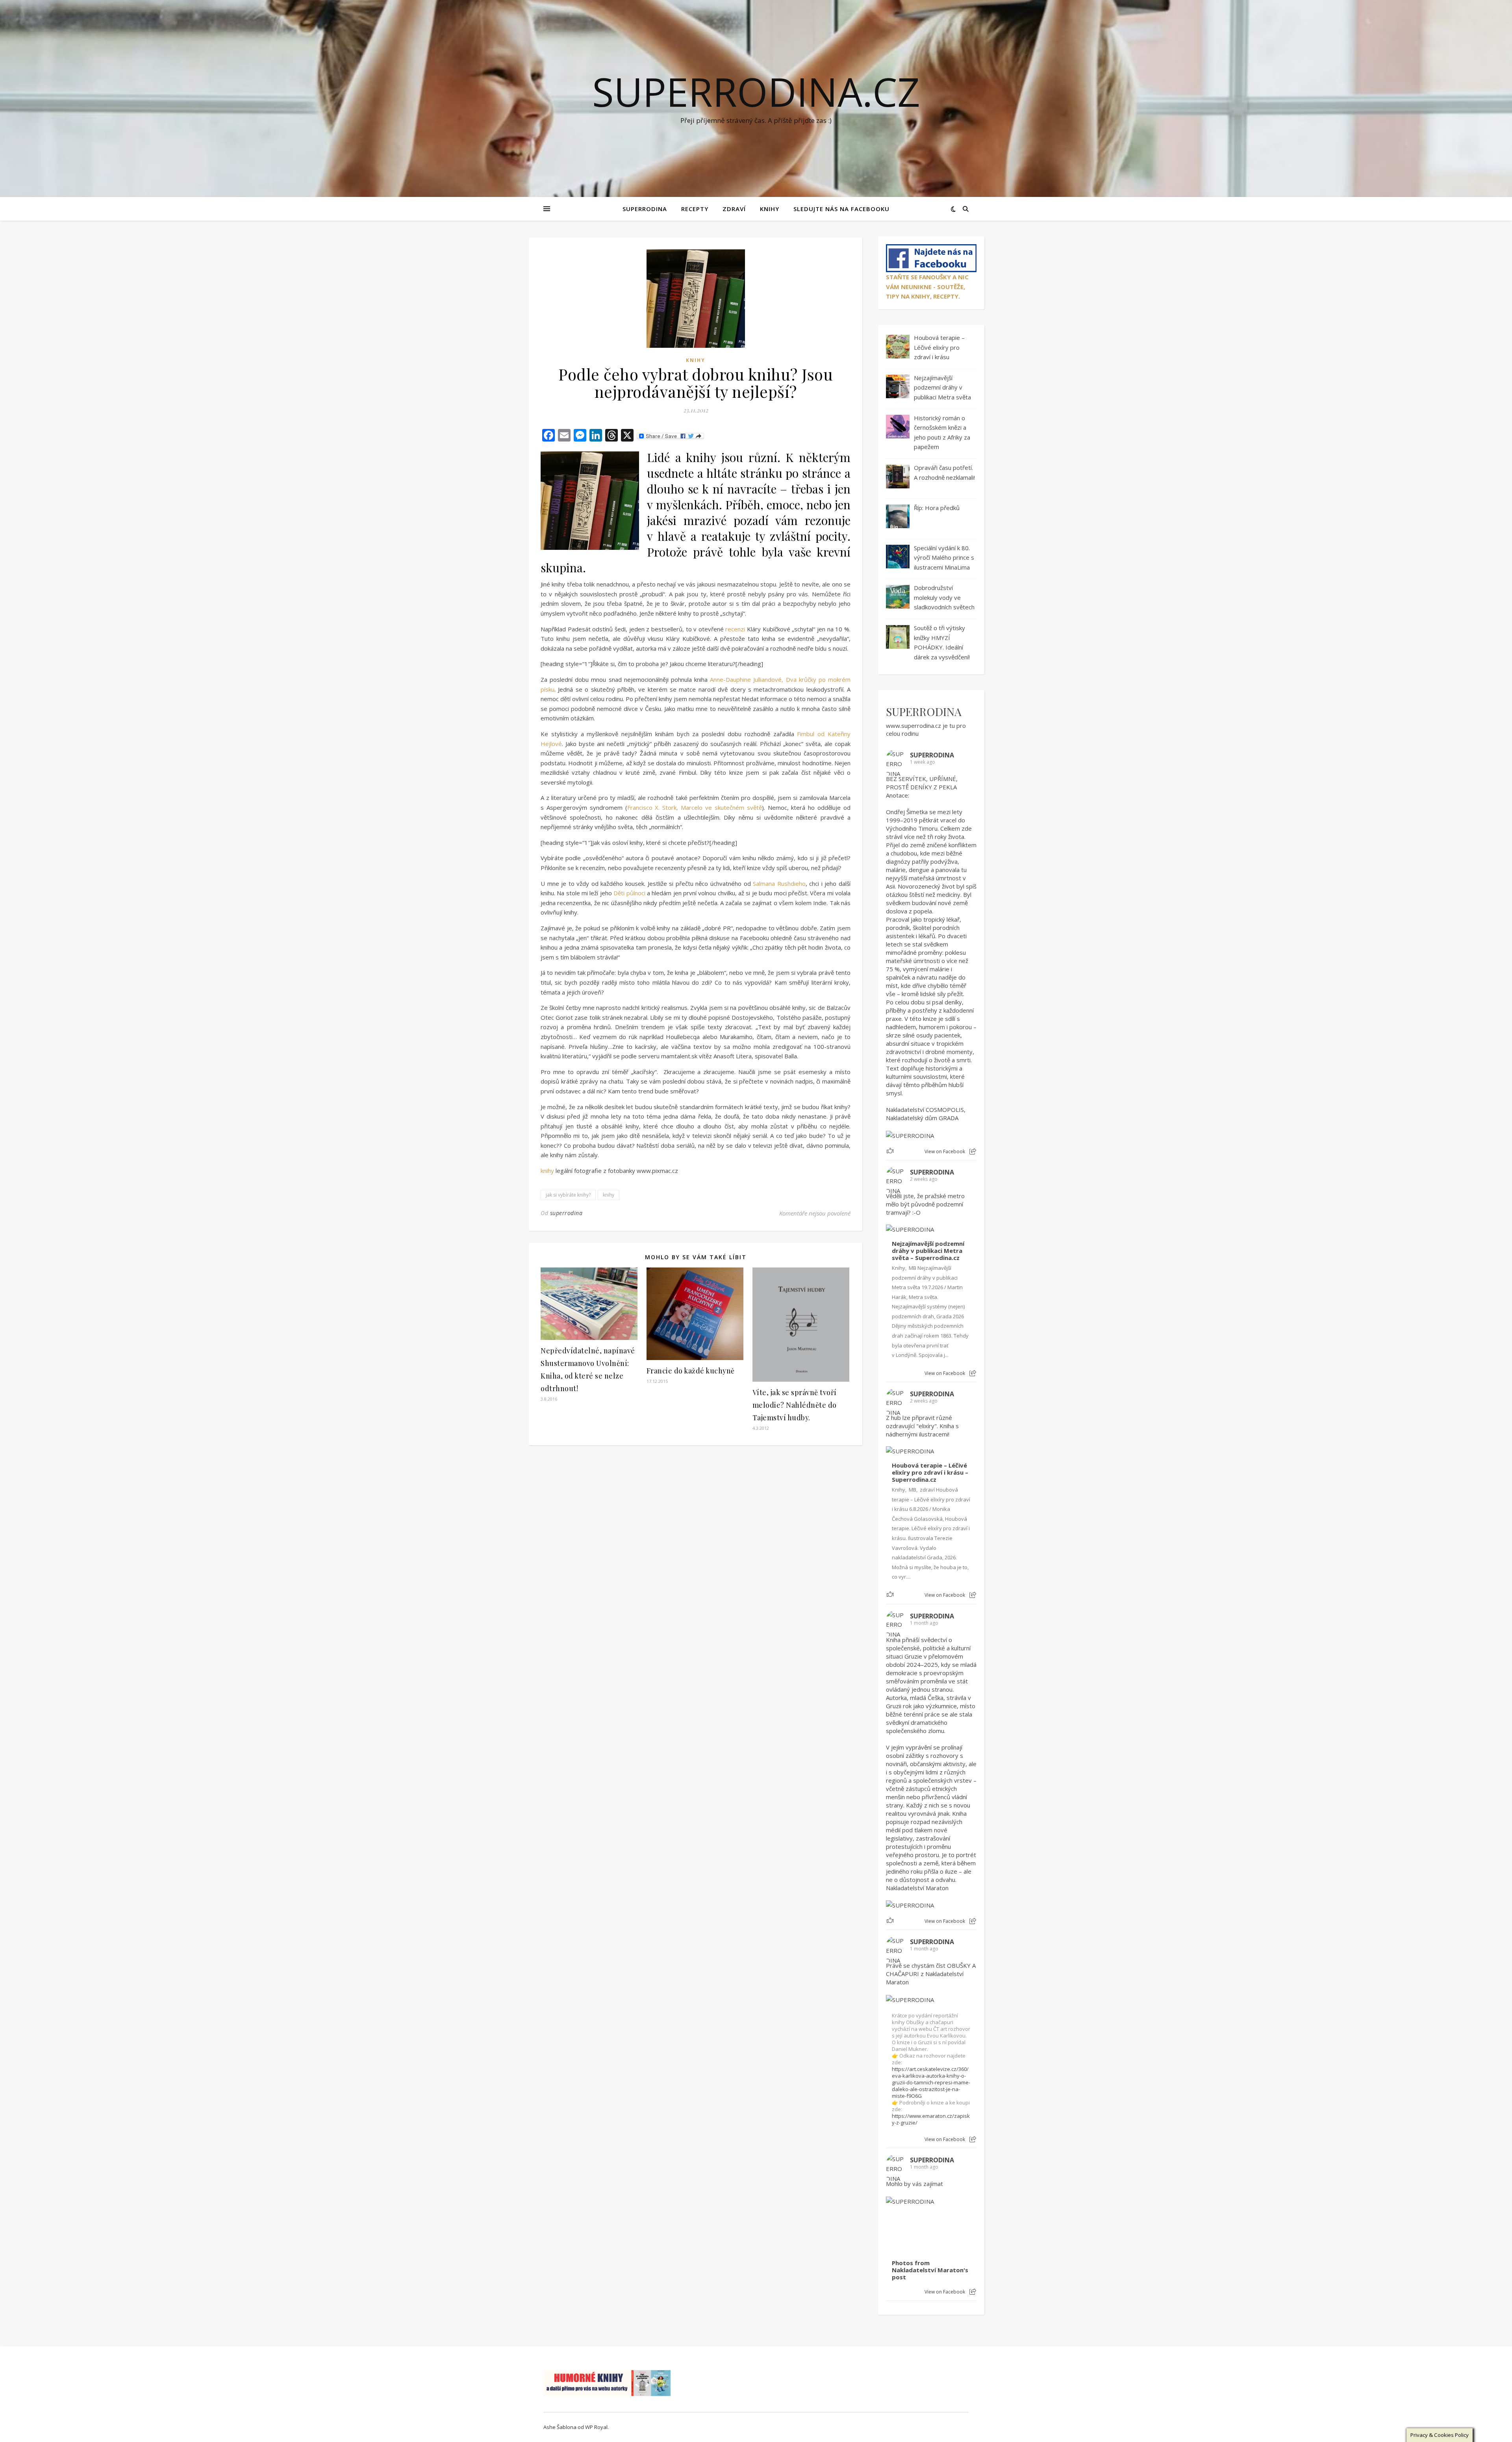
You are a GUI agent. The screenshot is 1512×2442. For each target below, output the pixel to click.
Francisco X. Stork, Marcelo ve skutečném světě (695, 807)
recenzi (735, 629)
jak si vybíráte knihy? (568, 1195)
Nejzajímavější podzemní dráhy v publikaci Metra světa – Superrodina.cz (928, 1251)
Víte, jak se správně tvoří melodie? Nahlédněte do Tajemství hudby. (795, 1405)
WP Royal (596, 2427)
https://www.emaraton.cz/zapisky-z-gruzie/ (931, 2119)
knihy (547, 1171)
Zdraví (734, 209)
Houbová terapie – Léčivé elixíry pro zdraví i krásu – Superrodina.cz (930, 1472)
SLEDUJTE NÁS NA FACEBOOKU (841, 209)
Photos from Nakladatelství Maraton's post (930, 2270)
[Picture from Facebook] (909, 2230)
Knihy (770, 209)
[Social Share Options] (973, 1151)
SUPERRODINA (645, 209)
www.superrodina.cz (913, 726)
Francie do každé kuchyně (691, 1371)
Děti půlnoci (629, 893)
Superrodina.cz (756, 91)
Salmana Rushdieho (779, 883)
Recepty (695, 209)
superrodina (566, 1213)
